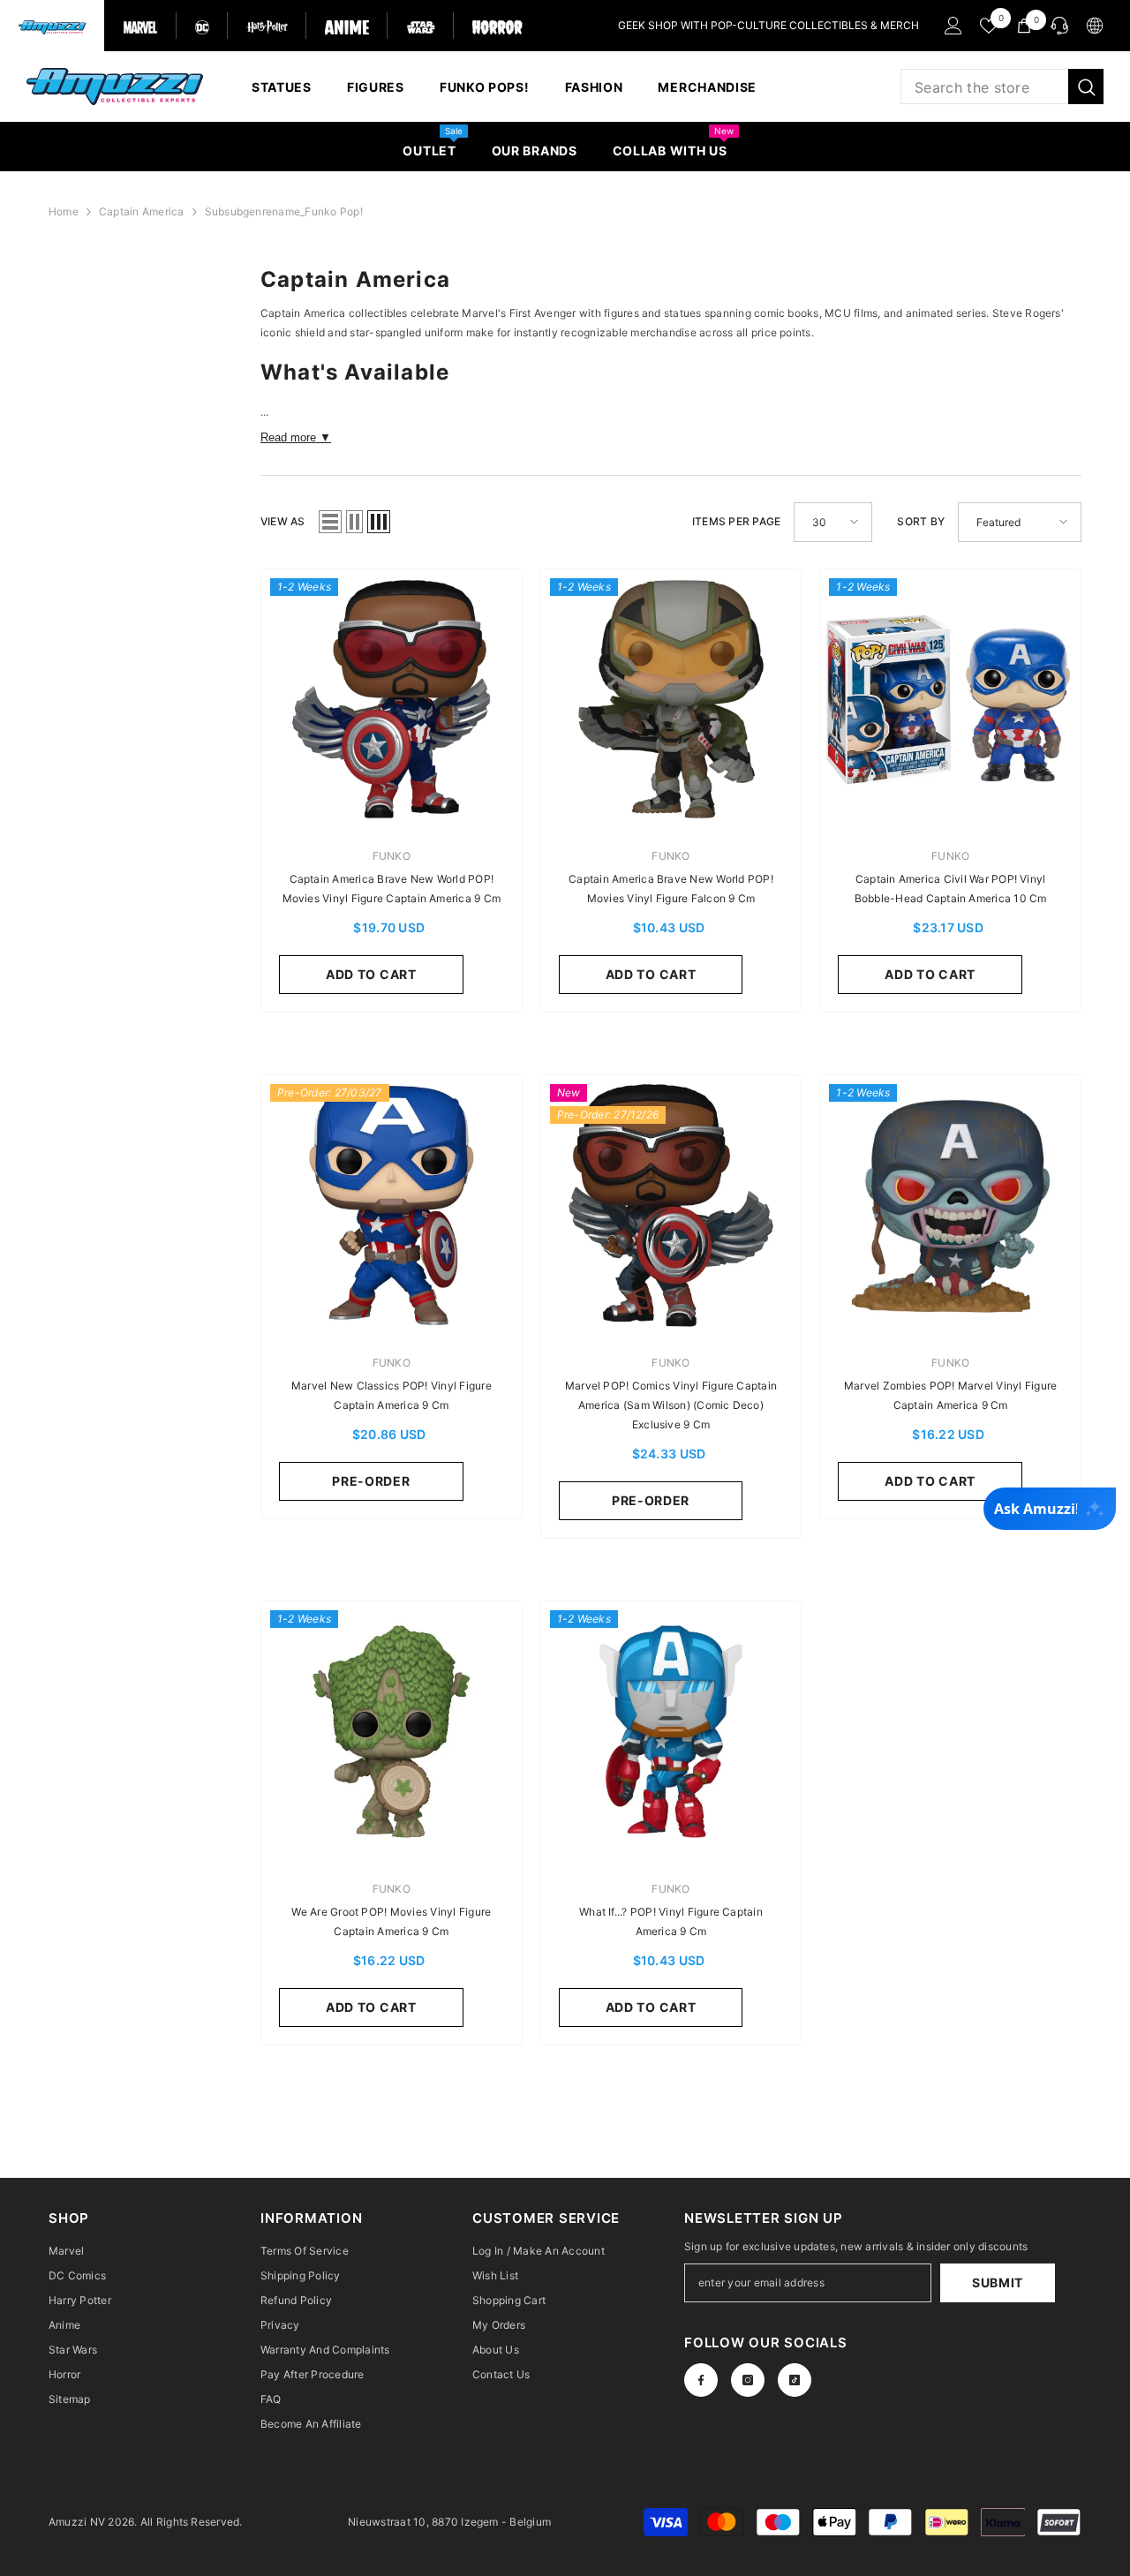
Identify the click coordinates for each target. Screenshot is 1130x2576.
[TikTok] (795, 2380)
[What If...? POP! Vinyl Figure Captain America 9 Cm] (671, 1732)
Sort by (921, 521)
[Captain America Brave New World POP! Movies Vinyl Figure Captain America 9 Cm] (392, 700)
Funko (392, 856)
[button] (330, 522)
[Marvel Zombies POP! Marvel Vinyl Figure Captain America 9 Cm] (950, 1205)
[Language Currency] (1095, 26)
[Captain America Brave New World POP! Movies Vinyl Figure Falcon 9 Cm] (671, 700)
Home (64, 211)
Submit (998, 2282)
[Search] (1002, 87)
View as (283, 521)
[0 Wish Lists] (989, 26)
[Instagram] (748, 2380)
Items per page (736, 521)
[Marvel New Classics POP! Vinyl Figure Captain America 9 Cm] (392, 1205)
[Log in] (953, 26)
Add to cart (371, 974)
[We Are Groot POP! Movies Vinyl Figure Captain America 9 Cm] (392, 1732)
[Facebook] (701, 2380)
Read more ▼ (296, 437)
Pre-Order (371, 1481)
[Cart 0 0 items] (1024, 26)
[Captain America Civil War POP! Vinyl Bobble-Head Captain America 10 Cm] (950, 700)
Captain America (142, 211)
